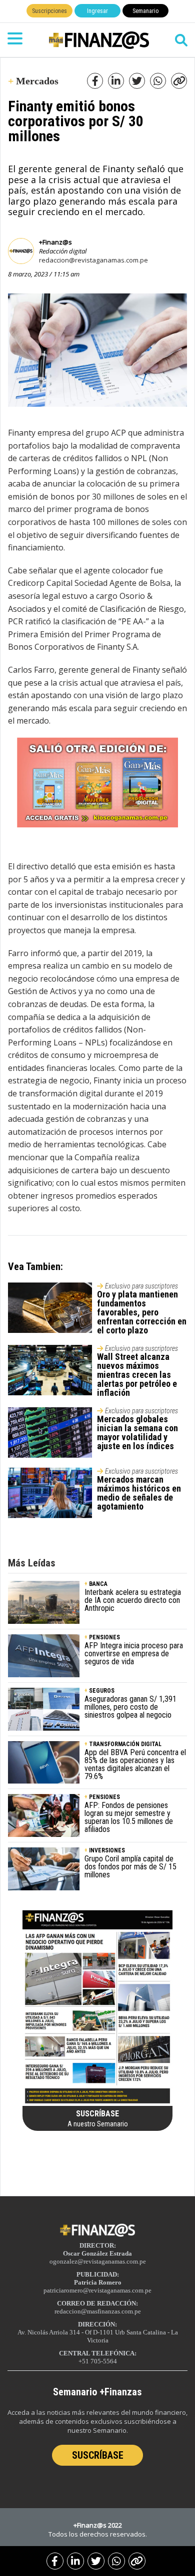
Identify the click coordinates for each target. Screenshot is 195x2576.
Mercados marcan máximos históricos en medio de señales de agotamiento (139, 1493)
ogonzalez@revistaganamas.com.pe (98, 2261)
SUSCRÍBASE (98, 2455)
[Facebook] (55, 2561)
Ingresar (97, 11)
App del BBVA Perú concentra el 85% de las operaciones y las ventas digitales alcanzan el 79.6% (135, 1764)
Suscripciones (49, 11)
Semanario (145, 11)
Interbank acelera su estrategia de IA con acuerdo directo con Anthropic (133, 1600)
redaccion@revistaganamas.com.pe (93, 260)
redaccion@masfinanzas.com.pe (98, 2311)
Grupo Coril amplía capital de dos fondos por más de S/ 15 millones (130, 1867)
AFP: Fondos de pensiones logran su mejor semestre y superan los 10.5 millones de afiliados (129, 1817)
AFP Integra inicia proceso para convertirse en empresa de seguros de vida (134, 1654)
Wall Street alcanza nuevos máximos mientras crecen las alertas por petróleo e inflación (137, 1375)
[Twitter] (96, 2561)
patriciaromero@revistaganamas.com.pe (97, 2290)
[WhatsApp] (116, 2561)
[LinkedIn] (75, 2561)
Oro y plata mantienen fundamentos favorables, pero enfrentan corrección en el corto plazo (142, 1312)
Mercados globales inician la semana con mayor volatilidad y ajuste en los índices (137, 1432)
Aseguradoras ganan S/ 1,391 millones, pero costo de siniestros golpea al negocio (130, 1707)
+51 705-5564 (98, 2361)
